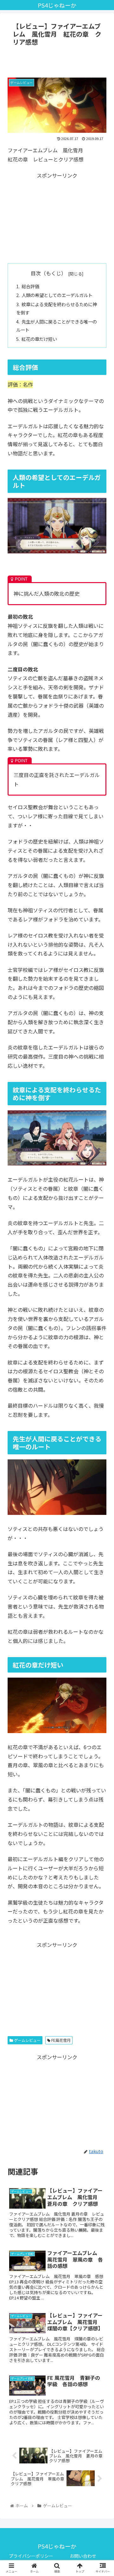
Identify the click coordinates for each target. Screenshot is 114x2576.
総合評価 (30, 286)
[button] (102, 1342)
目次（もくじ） (48, 273)
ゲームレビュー (27, 2040)
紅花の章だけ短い (39, 339)
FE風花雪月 (60, 2040)
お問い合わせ (83, 2556)
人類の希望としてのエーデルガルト (57, 295)
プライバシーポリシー (31, 2556)
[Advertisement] (57, 61)
